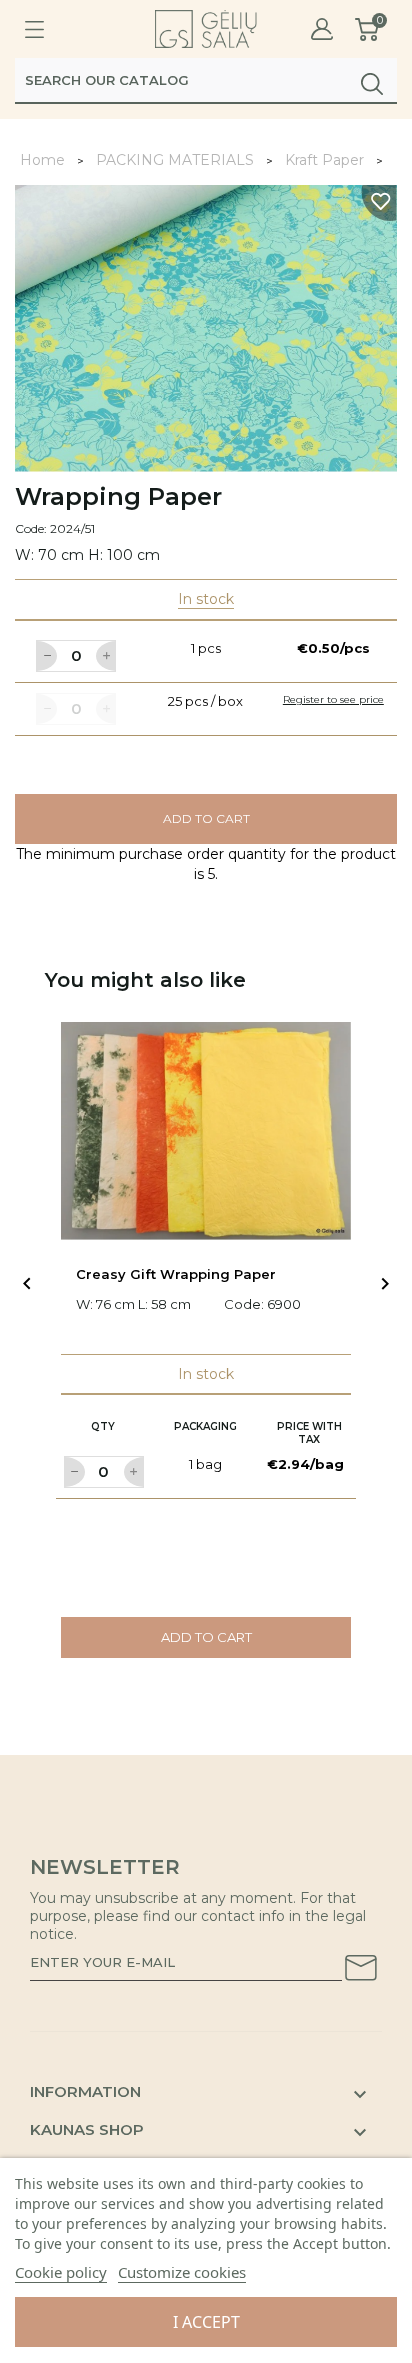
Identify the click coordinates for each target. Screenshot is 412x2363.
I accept (206, 2322)
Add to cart (206, 818)
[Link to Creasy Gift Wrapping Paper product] (206, 1131)
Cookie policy (61, 2272)
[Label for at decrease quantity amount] (46, 656)
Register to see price (333, 699)
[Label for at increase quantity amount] (106, 656)
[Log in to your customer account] (322, 29)
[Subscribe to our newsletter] (361, 1971)
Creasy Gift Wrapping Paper (176, 1274)
